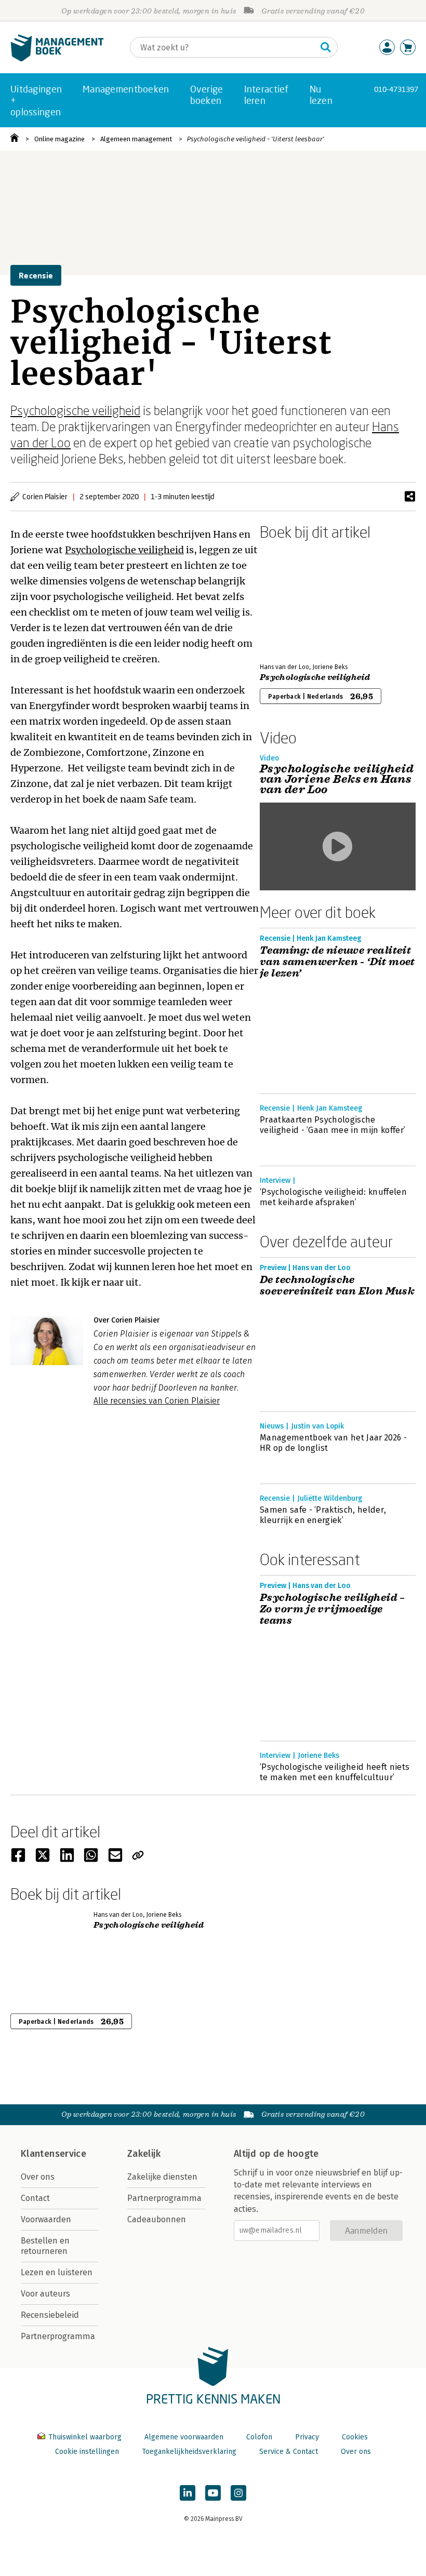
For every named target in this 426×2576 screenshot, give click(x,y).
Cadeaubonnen (157, 2219)
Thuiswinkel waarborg (85, 2437)
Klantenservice (54, 2154)
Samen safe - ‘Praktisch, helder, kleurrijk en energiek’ (323, 1515)
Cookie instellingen (87, 2452)
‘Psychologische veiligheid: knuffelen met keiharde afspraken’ (333, 1197)
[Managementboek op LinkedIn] (188, 2493)
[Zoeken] (326, 47)
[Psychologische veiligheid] (296, 599)
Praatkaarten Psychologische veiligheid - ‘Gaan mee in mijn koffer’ (332, 1125)
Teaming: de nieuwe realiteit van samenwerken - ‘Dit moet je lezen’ (337, 962)
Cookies (355, 2437)
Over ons (38, 2177)
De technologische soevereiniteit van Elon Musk (337, 1286)
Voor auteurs (45, 2294)
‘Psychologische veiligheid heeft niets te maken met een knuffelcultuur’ (335, 1772)
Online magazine (59, 139)
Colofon (259, 2437)
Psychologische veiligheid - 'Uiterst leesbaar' (256, 139)
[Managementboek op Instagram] (238, 2493)
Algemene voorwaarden (184, 2437)
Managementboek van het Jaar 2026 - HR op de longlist (333, 1443)
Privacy (307, 2437)
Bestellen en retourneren (45, 2246)
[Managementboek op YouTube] (213, 2493)
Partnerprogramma (58, 2336)
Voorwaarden (46, 2219)
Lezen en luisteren (57, 2272)
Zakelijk (144, 2154)
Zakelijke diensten (162, 2177)
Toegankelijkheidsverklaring (189, 2452)
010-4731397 (396, 89)
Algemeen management (136, 139)
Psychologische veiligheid (75, 410)
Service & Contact (289, 2452)
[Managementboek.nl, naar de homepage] (57, 59)
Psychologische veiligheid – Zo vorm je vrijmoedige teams (332, 1609)
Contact (35, 2198)
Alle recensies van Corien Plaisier (157, 1401)
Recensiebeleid (50, 2315)
